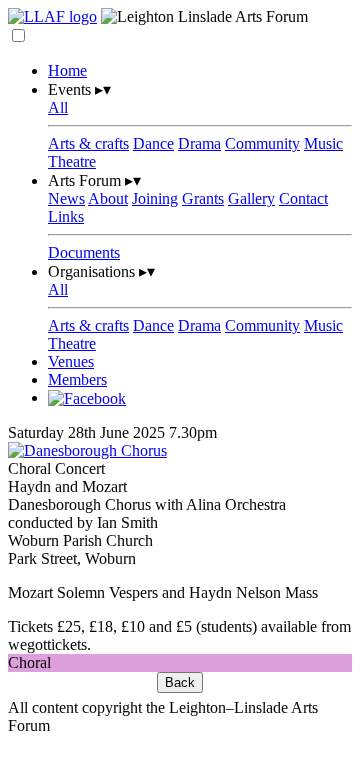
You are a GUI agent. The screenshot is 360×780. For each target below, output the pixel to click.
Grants (203, 198)
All (58, 107)
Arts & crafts (88, 143)
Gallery (251, 198)
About (108, 198)
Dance (153, 143)
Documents (84, 252)
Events (79, 89)
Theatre (72, 161)
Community (262, 143)
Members (77, 379)
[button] (18, 35)
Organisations (101, 271)
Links (66, 216)
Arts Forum (94, 180)
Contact (303, 198)
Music (323, 143)
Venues (71, 361)
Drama (199, 143)
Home (67, 70)
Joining (155, 198)
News (66, 198)
